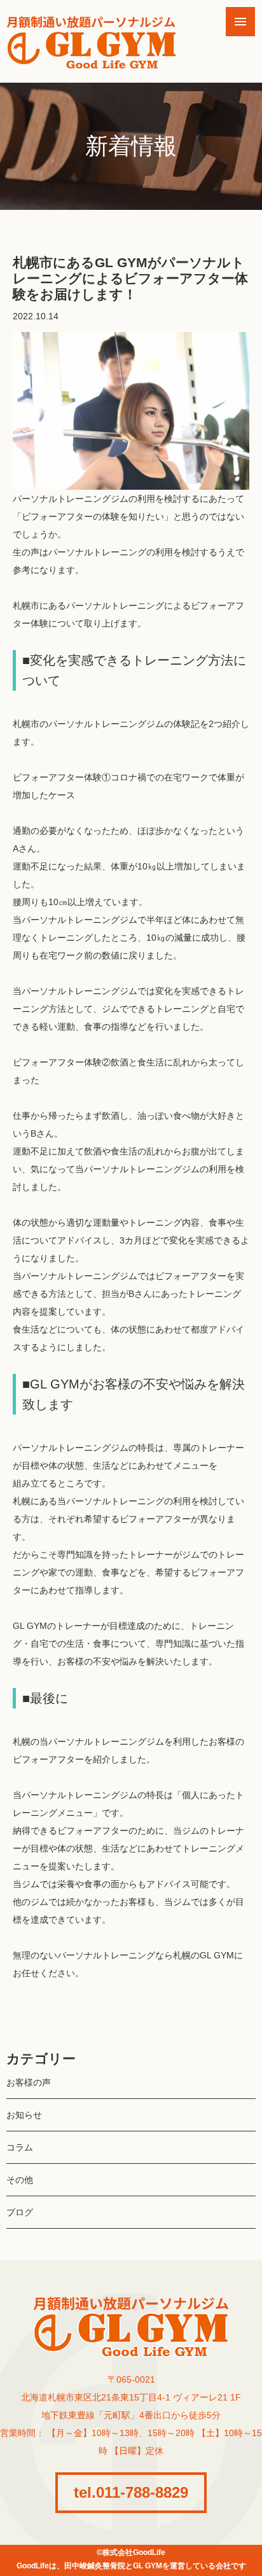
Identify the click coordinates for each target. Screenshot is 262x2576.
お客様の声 (29, 2082)
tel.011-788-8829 (131, 2492)
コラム (20, 2147)
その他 (20, 2180)
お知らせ (24, 2115)
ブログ (20, 2212)
